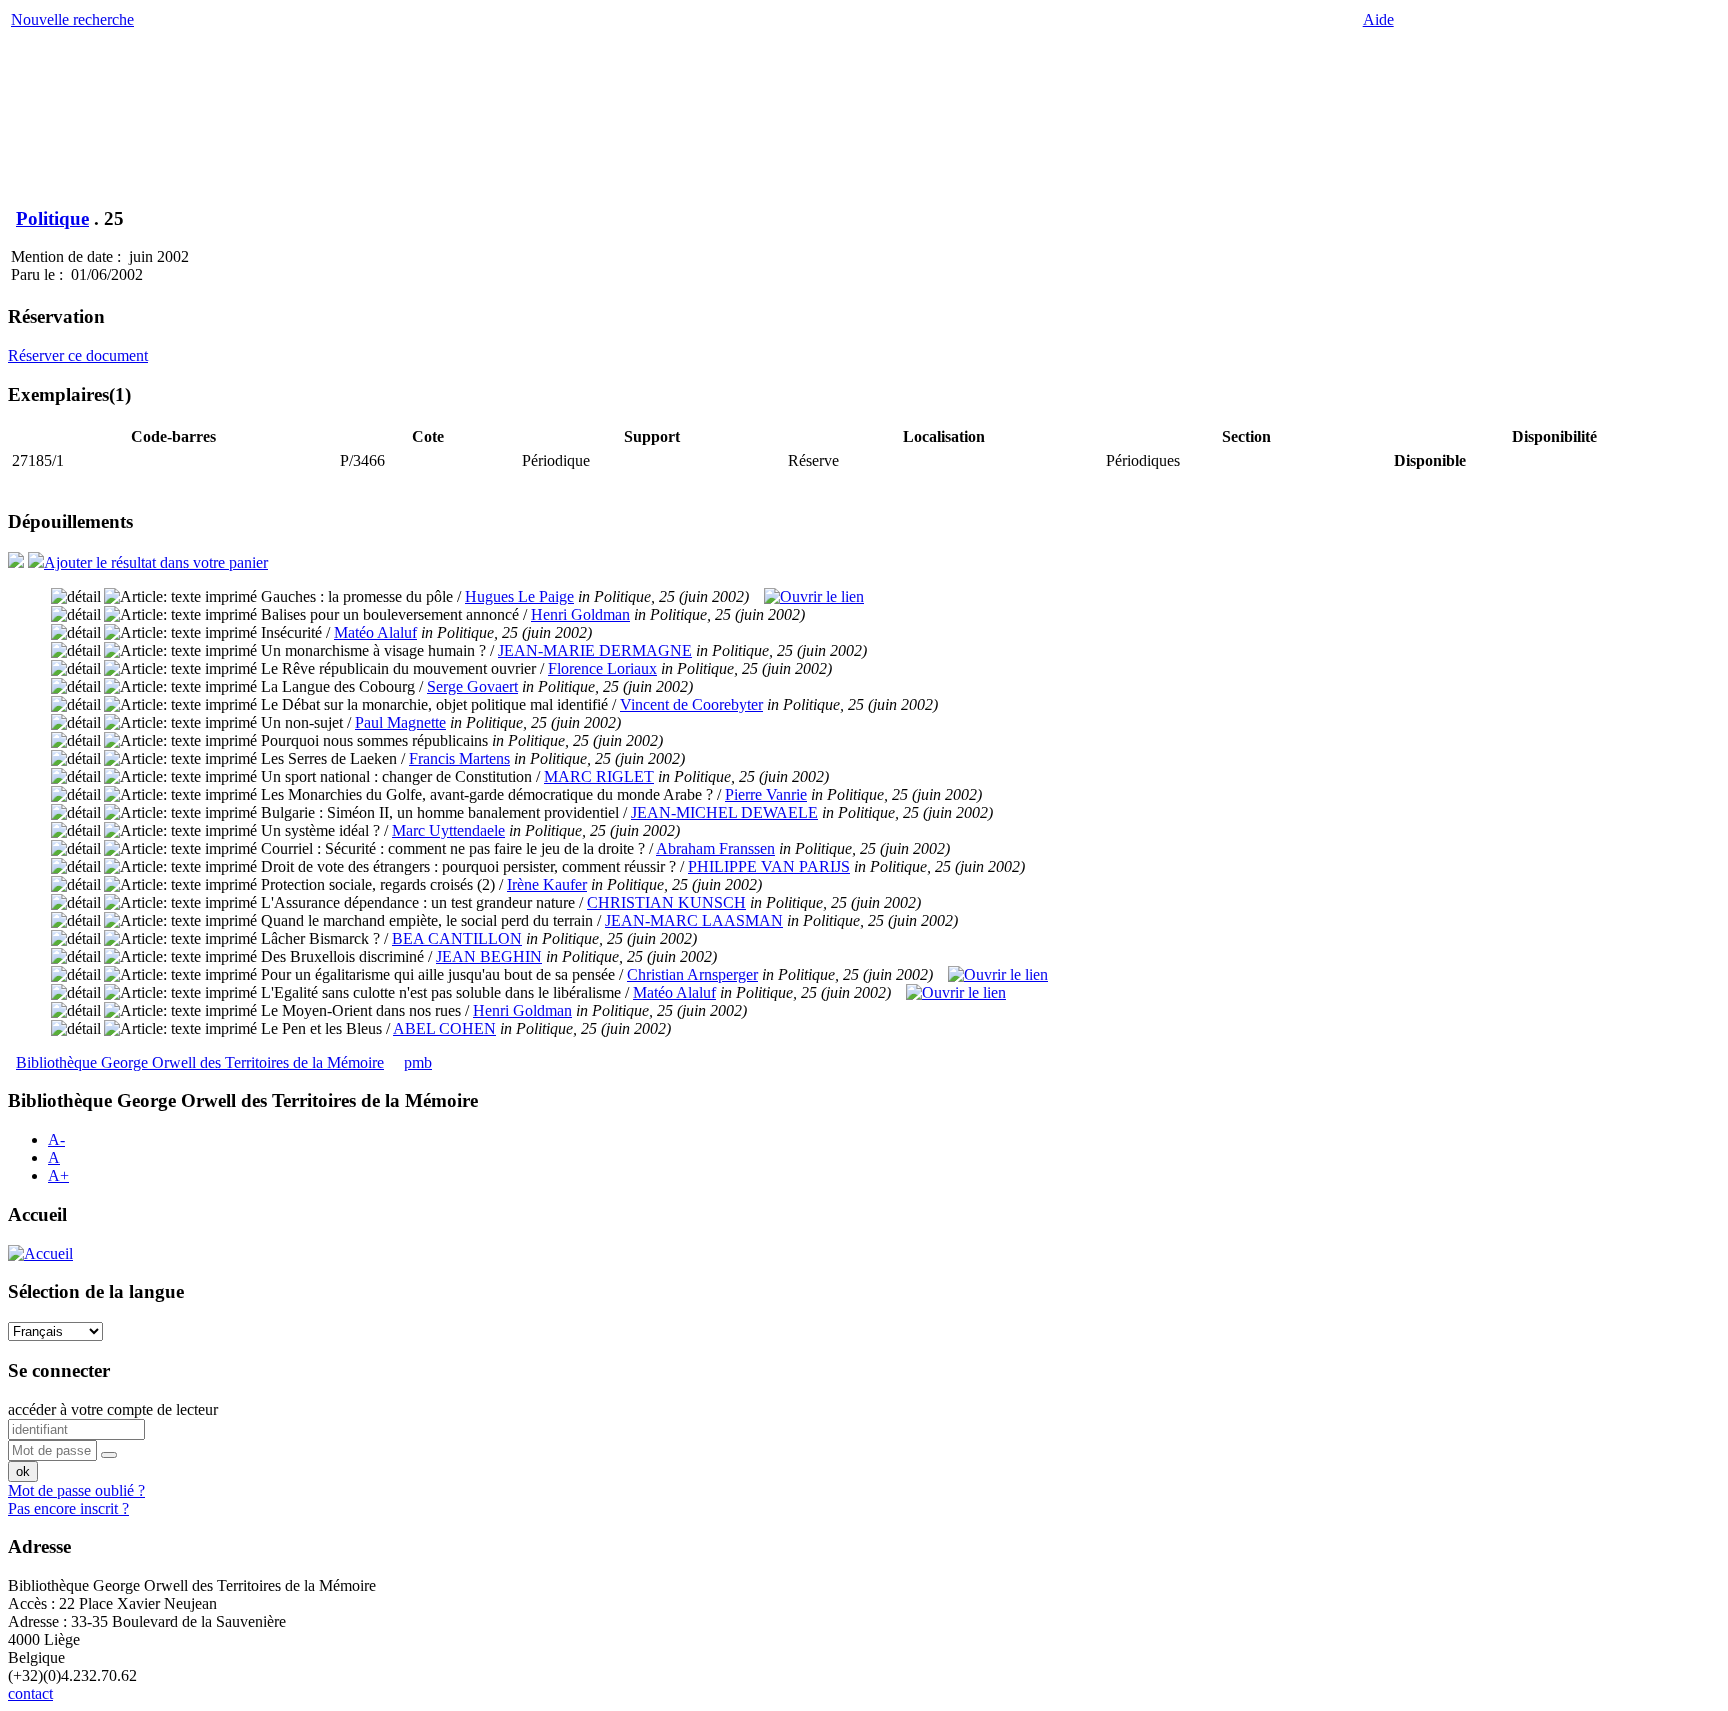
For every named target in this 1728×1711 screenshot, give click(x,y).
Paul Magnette (400, 722)
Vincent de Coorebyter (691, 704)
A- (56, 1139)
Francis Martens (459, 758)
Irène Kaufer (547, 884)
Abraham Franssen (715, 848)
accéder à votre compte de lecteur (113, 1409)
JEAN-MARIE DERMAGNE (595, 650)
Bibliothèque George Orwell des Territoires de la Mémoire (200, 1062)
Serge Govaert (472, 686)
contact (30, 1693)
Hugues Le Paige (519, 596)
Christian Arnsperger (692, 974)
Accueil (37, 1214)
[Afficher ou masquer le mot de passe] (109, 1455)
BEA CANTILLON (457, 938)
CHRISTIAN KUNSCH (666, 902)
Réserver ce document (78, 355)
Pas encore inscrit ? (68, 1508)
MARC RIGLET (599, 776)
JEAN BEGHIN (489, 956)
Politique (52, 218)
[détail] (76, 597)
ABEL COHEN (444, 1028)
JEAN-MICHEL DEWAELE (724, 812)
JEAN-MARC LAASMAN (694, 920)
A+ (58, 1175)
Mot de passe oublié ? (76, 1490)
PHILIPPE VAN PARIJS (769, 866)
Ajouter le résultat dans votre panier (156, 562)
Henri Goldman (580, 614)
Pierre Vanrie (766, 794)
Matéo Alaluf (375, 632)
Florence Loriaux (602, 668)
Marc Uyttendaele (448, 830)
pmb (418, 1062)
